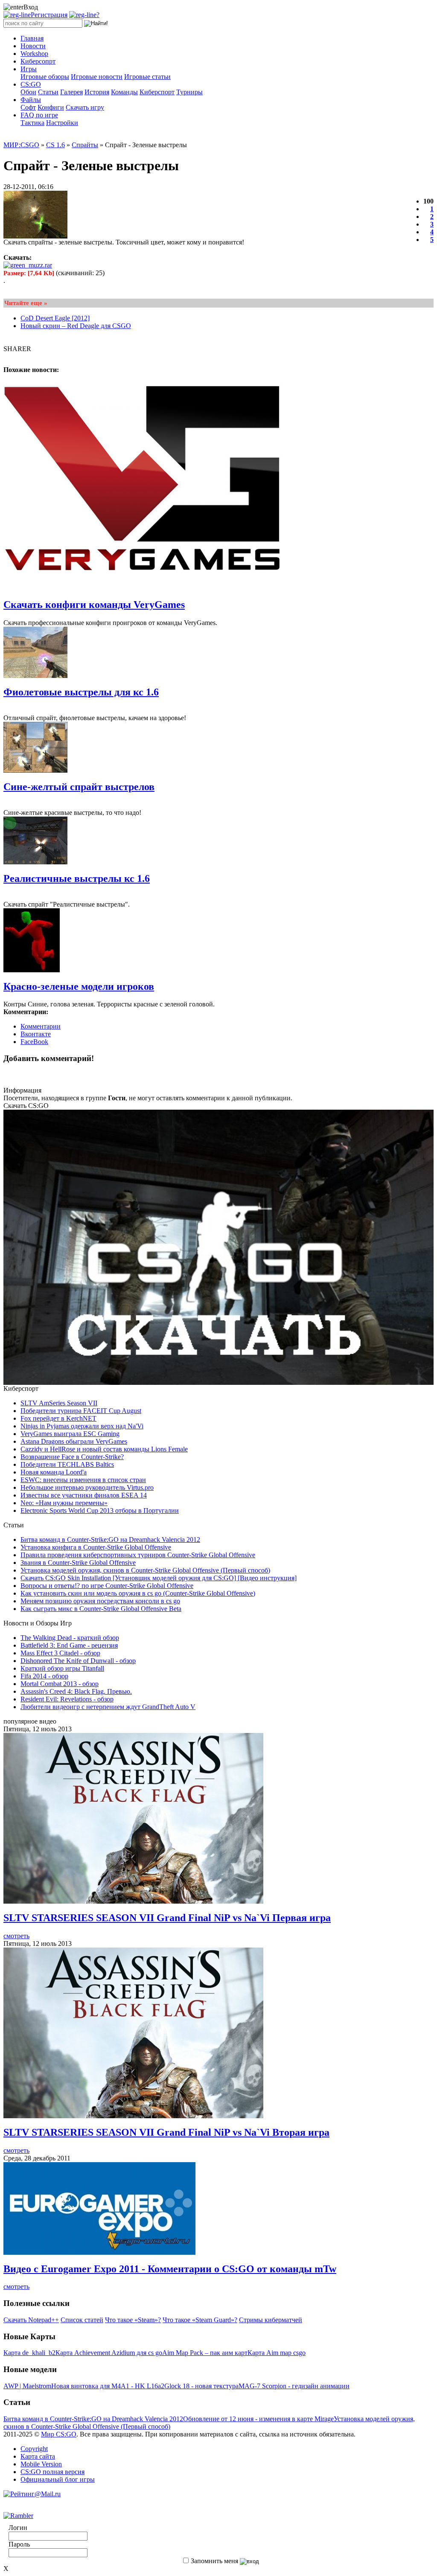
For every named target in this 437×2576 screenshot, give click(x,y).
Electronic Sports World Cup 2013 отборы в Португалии (100, 1510)
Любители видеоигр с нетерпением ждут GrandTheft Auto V (108, 1707)
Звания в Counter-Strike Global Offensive (78, 1563)
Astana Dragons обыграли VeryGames (74, 1441)
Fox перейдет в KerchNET (58, 1418)
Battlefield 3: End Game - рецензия (69, 1645)
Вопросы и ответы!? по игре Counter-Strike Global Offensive (107, 1586)
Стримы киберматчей (271, 2320)
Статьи (48, 92)
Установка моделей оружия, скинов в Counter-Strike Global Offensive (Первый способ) (145, 1570)
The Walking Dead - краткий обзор (70, 1638)
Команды (124, 92)
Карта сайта (38, 2456)
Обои (28, 92)
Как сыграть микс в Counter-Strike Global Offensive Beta (101, 1609)
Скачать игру (85, 107)
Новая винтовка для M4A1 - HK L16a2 (108, 2386)
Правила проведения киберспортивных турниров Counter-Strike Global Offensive (138, 1555)
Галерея (71, 92)
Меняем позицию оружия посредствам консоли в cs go (100, 1601)
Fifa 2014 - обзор (44, 1676)
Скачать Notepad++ (31, 2320)
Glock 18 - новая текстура (201, 2386)
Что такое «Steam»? (133, 2320)
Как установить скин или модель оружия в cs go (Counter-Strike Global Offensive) (138, 1593)
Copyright (34, 2449)
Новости (33, 46)
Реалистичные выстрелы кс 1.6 (77, 878)
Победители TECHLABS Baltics (67, 1464)
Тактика (32, 123)
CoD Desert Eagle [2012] (55, 318)
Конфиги (51, 107)
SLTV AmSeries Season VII (59, 1403)
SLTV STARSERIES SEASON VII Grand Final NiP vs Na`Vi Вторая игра (166, 2132)
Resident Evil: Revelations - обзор (67, 1699)
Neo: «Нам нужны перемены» (64, 1503)
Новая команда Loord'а (54, 1472)
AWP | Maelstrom (27, 2386)
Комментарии (41, 1026)
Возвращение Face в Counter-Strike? (72, 1457)
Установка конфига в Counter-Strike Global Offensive (96, 1547)
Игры (29, 69)
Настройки (62, 123)
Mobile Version (41, 2464)
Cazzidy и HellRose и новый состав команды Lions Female (104, 1449)
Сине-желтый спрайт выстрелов (79, 787)
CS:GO (31, 84)
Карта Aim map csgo (277, 2353)
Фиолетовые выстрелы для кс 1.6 (81, 692)
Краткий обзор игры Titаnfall (62, 1668)
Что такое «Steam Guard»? (200, 2320)
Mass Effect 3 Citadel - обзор (60, 1653)
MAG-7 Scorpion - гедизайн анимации (294, 2386)
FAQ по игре (39, 115)
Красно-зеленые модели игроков (79, 986)
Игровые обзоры (45, 77)
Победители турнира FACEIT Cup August (81, 1411)
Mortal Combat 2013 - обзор (60, 1684)
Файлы (31, 100)
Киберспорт (157, 92)
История (97, 92)
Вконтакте (36, 1034)
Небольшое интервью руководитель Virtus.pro (87, 1487)
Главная (32, 38)
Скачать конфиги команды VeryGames (94, 605)
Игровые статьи (147, 77)
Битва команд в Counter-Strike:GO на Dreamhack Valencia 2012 (110, 1539)
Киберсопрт (38, 61)
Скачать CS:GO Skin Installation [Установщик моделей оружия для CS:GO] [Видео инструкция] (159, 1578)
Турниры (189, 92)
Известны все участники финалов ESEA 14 (84, 1495)
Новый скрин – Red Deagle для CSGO (76, 326)
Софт (28, 107)
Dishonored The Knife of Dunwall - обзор (78, 1661)
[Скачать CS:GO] (218, 1382)
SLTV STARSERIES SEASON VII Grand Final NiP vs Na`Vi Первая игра (167, 1918)
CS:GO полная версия (52, 2472)
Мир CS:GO (59, 2434)
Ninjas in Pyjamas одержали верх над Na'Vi (82, 1426)
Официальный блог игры (58, 2479)
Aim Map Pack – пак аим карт (205, 2353)
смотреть (16, 1936)
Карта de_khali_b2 (29, 2353)
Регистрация (49, 15)
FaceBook (34, 1042)
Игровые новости (97, 77)
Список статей (82, 2320)
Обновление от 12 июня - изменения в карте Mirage (258, 2419)
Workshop (34, 54)
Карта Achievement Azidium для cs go (109, 2353)
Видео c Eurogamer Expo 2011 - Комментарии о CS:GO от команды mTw (170, 2269)
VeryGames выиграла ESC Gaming (70, 1434)
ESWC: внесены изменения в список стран (83, 1480)
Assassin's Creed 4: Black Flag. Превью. (76, 1691)
